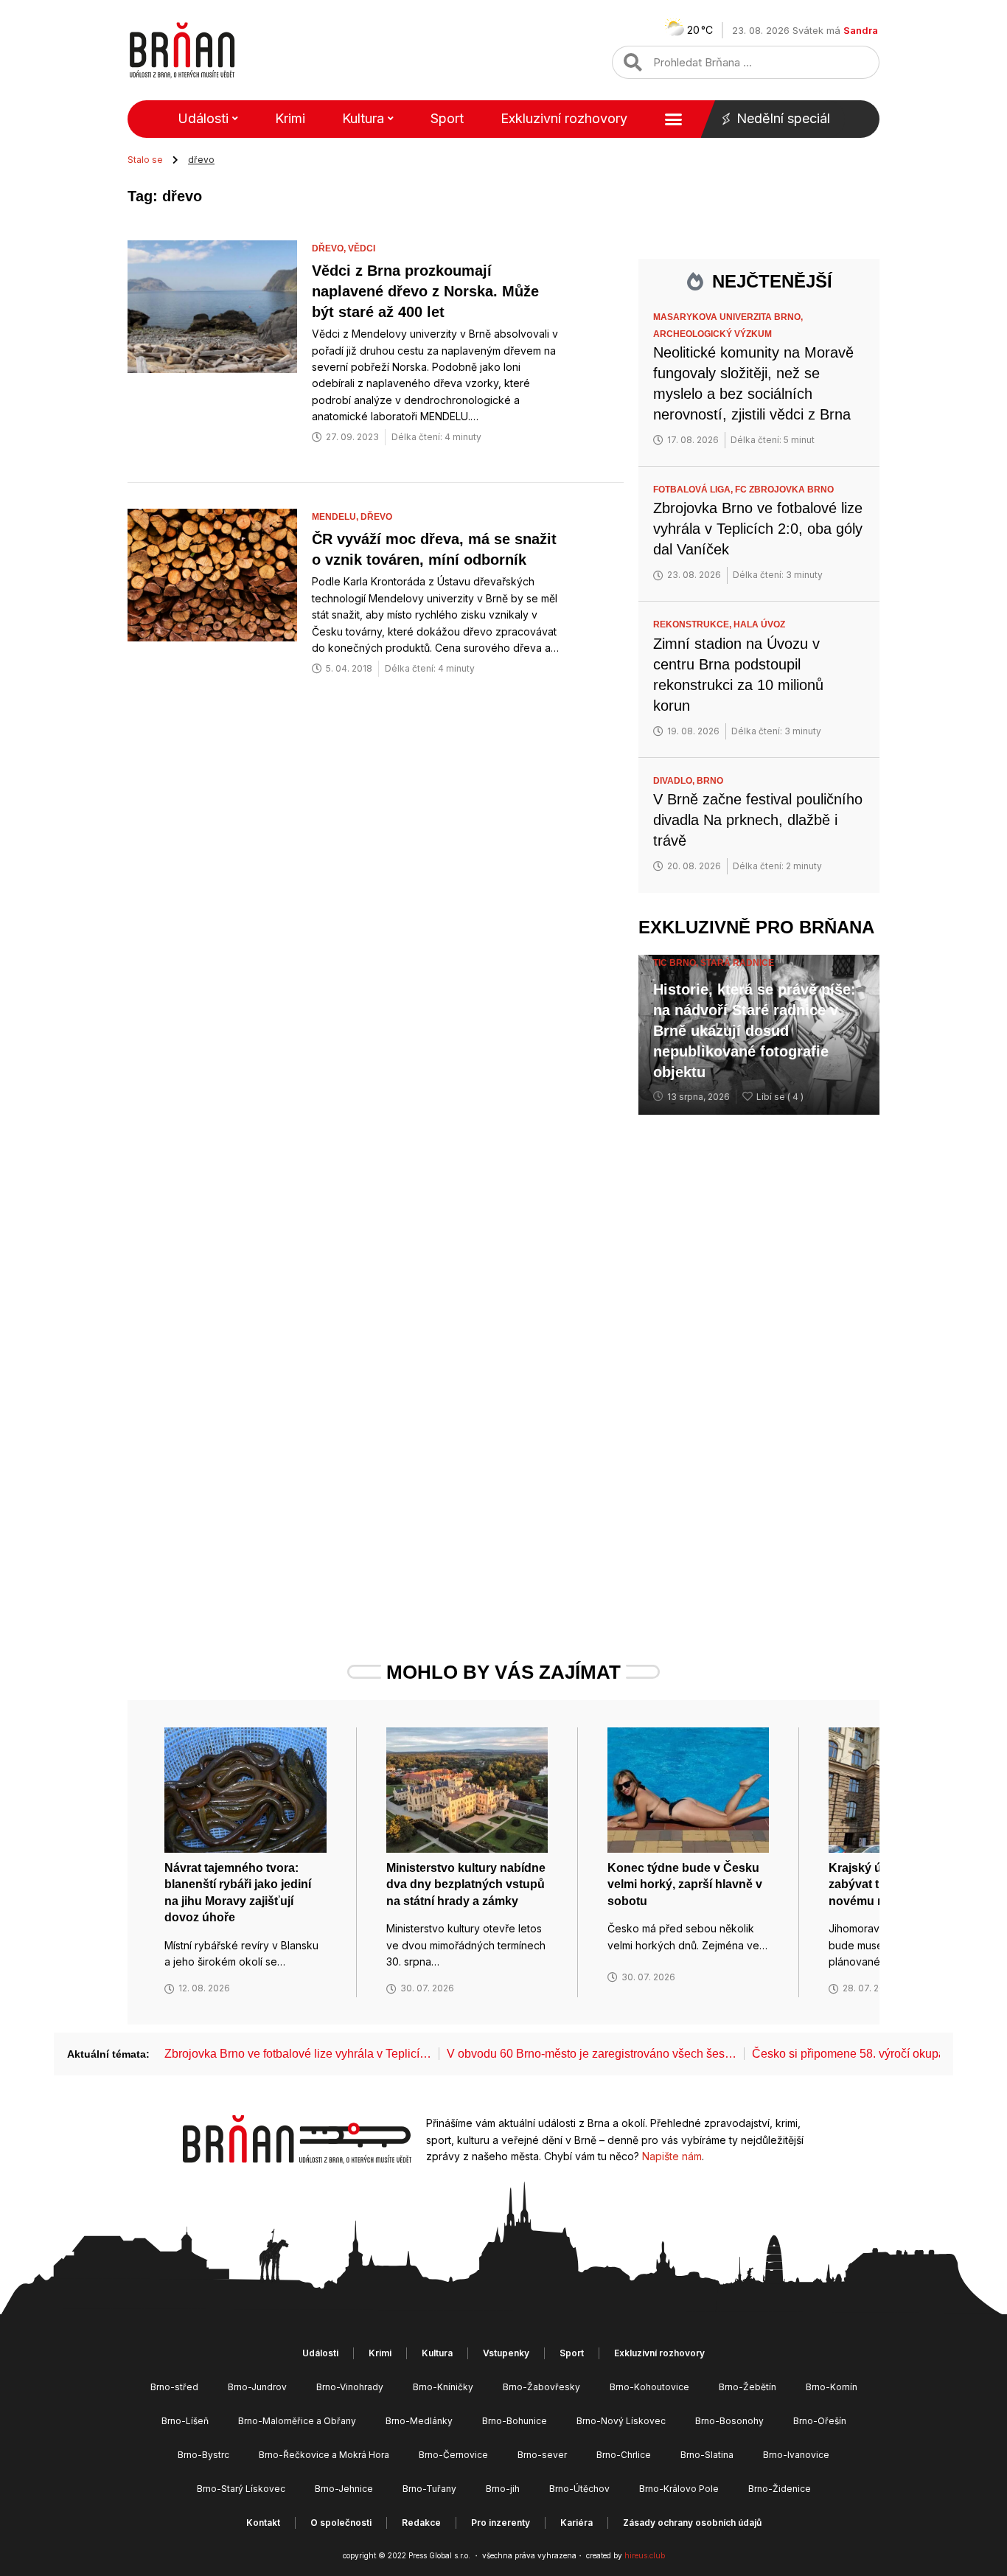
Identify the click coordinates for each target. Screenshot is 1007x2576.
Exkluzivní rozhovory (564, 118)
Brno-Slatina (707, 2455)
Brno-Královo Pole (679, 2489)
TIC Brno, (677, 963)
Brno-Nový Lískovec (621, 2421)
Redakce (421, 2523)
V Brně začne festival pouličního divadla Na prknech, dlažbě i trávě (758, 820)
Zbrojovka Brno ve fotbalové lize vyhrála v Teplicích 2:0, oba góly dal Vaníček (758, 529)
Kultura (363, 118)
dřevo (376, 517)
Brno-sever (542, 2455)
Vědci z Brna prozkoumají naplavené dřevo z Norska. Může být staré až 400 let (425, 291)
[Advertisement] (759, 1362)
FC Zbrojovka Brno (784, 490)
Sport (447, 118)
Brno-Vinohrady (350, 2387)
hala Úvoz (759, 624)
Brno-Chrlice (624, 2455)
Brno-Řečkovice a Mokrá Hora (324, 2455)
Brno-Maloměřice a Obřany (297, 2421)
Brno (710, 781)
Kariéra (576, 2523)
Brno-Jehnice (344, 2489)
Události (203, 118)
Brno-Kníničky (443, 2387)
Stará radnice (737, 963)
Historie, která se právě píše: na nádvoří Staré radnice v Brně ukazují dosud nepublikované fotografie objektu (755, 1031)
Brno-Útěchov (579, 2489)
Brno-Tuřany (429, 2489)
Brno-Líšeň (185, 2421)
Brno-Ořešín (820, 2421)
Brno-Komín (832, 2387)
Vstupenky (506, 2353)
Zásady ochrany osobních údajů (692, 2523)
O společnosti (341, 2523)
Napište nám (672, 2156)
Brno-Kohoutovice (649, 2387)
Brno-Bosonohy (729, 2421)
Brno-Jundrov (257, 2387)
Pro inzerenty (501, 2523)
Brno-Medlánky (419, 2421)
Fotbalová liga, (694, 490)
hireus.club (645, 2555)
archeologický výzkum (712, 334)
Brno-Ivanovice (796, 2455)
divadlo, (675, 781)
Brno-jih (503, 2489)
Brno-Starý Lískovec (241, 2489)
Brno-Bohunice (515, 2421)
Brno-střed (174, 2387)
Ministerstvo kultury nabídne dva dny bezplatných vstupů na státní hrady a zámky (466, 1884)
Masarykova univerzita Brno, (729, 317)
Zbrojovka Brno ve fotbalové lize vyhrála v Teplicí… (298, 2054)
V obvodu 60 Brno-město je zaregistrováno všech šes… (592, 2054)
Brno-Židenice (780, 2489)
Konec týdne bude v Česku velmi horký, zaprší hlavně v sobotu (685, 1884)
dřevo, (330, 248)
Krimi (290, 118)
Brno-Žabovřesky (541, 2387)
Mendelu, (336, 517)
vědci (362, 248)
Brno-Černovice (453, 2455)
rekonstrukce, (693, 624)
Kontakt (263, 2523)
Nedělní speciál (783, 118)
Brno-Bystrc (203, 2455)
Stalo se (145, 160)
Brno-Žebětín (748, 2387)
